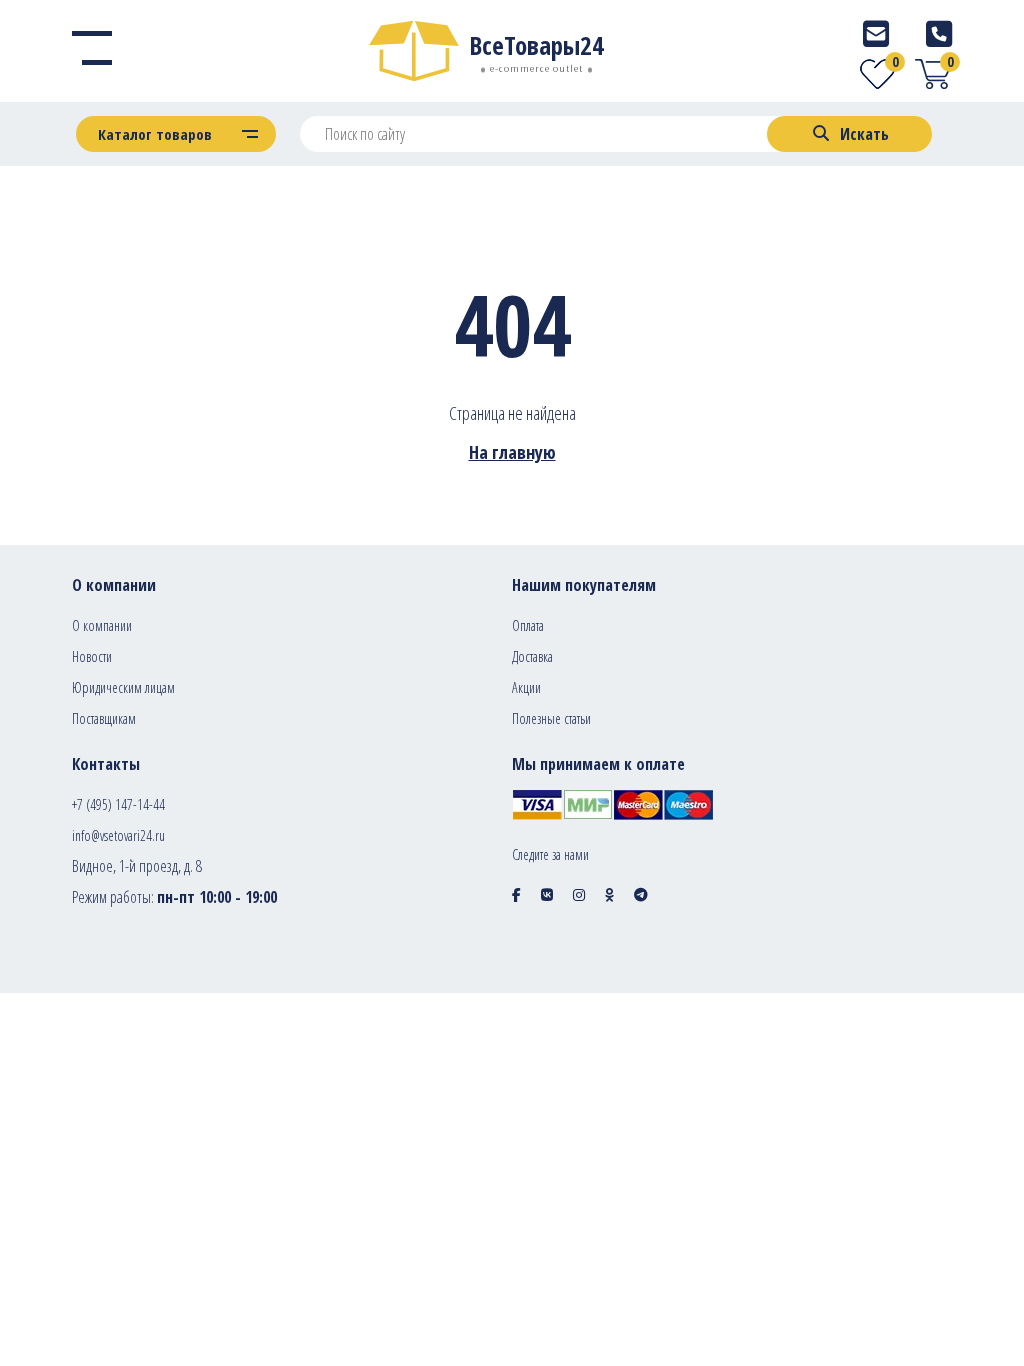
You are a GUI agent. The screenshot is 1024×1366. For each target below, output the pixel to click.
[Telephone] (939, 33)
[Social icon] (516, 894)
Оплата (528, 625)
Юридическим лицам (123, 687)
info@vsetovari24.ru (118, 835)
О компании (102, 625)
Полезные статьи (551, 718)
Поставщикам (104, 718)
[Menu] (92, 51)
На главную (512, 452)
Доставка (532, 656)
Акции (526, 687)
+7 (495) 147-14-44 (118, 804)
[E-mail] (876, 33)
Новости (92, 656)
